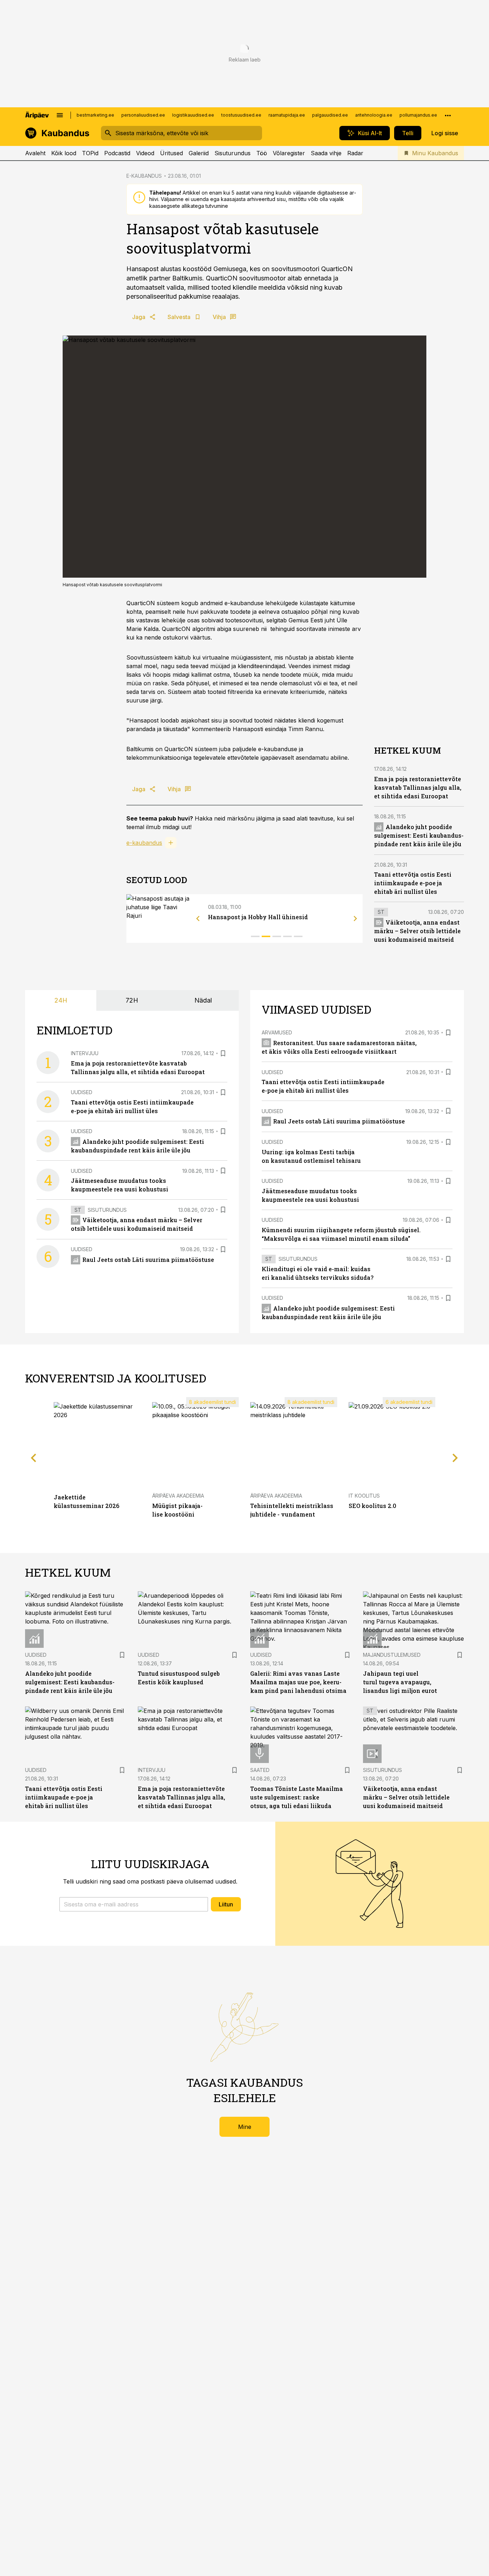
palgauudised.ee (330, 115)
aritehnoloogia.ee (374, 115)
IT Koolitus (364, 1496)
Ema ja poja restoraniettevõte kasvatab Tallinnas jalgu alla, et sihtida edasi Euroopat (418, 787)
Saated (260, 1770)
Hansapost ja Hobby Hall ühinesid (258, 917)
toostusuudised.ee (241, 115)
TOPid (90, 153)
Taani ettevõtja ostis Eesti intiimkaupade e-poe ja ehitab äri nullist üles (413, 883)
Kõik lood (64, 153)
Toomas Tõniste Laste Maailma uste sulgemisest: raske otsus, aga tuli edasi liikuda (297, 1797)
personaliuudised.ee (143, 115)
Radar (355, 153)
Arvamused (277, 1032)
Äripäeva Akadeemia (178, 1496)
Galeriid (199, 153)
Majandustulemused (392, 1655)
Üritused (171, 153)
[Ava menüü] (60, 115)
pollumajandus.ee (418, 115)
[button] (134, 1904)
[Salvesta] (223, 1053)
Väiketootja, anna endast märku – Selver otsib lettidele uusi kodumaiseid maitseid (417, 931)
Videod (145, 153)
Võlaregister (289, 153)
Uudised (82, 1092)
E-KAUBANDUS (144, 176)
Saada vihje (326, 153)
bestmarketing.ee (95, 115)
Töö (262, 153)
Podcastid (117, 153)
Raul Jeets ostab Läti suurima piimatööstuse (148, 1260)
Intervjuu (85, 1053)
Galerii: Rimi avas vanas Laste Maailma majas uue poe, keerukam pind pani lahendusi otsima (298, 1682)
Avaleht (35, 153)
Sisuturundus (233, 153)
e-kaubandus (144, 843)
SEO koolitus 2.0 (372, 1506)
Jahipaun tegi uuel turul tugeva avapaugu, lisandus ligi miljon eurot (400, 1682)
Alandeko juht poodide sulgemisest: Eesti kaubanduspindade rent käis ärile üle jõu (419, 835)
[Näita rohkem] (448, 115)
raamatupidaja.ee (287, 115)
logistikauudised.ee (193, 115)
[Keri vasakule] (198, 919)
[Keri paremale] (355, 919)
